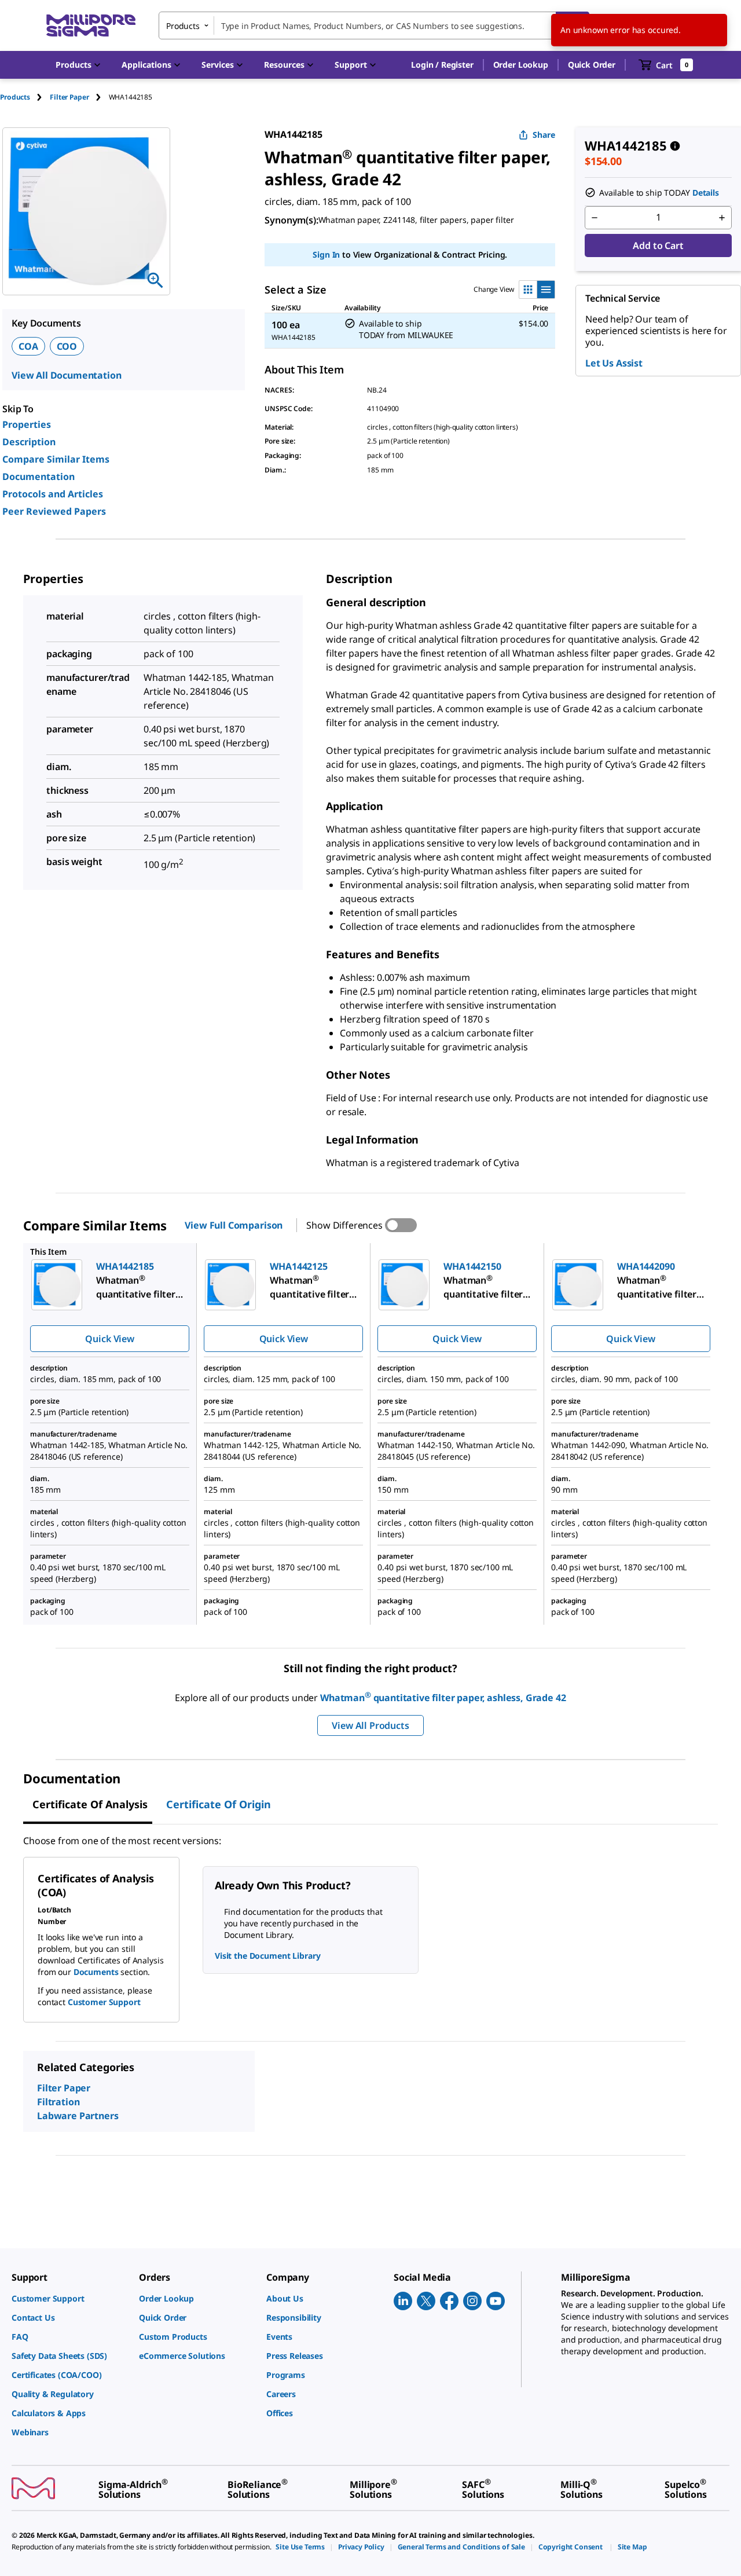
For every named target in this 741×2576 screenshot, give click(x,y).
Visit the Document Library (267, 1956)
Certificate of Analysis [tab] (90, 1804)
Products (15, 97)
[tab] (25, 97)
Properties (27, 424)
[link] (69, 2298)
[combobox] (374, 25)
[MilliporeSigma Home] (91, 26)
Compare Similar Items (56, 459)
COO (67, 346)
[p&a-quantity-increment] (722, 218)
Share (544, 135)
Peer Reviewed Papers (54, 511)
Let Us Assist (614, 363)
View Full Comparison (234, 1225)
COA (28, 346)
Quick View (109, 1339)
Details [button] (706, 193)
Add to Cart (658, 245)
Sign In (326, 254)
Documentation (38, 477)
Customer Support (104, 2002)
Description (29, 442)
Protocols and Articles (53, 494)
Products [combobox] (183, 26)
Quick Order (592, 65)
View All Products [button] (370, 1725)
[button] (442, 65)
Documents (96, 1972)
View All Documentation (66, 375)
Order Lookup (521, 65)
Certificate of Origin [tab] (219, 1804)
